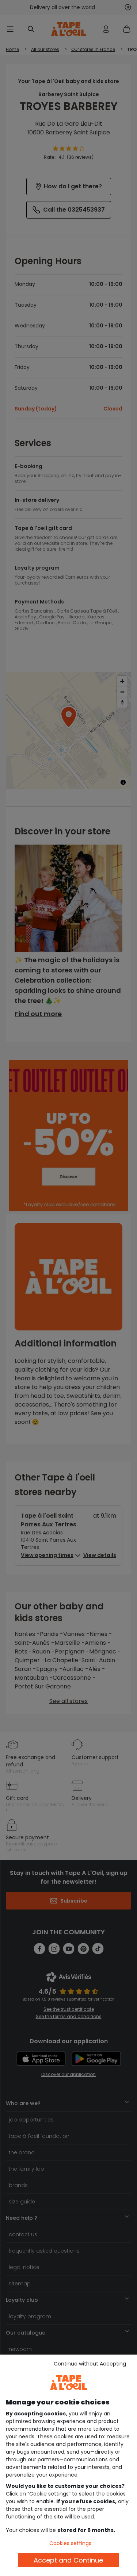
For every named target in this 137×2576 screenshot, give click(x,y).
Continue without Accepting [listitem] (90, 2364)
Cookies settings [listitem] (70, 2543)
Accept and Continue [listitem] (68, 2560)
